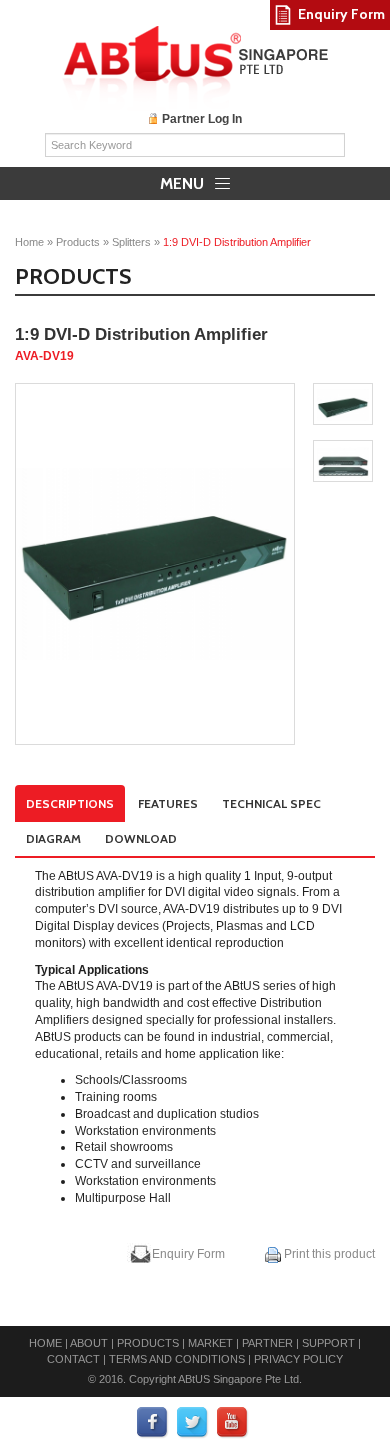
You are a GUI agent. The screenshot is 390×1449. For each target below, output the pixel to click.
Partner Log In (202, 119)
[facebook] (153, 1423)
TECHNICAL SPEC (271, 803)
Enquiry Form (188, 1254)
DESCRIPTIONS (70, 803)
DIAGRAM (53, 838)
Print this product (328, 1254)
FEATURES (168, 803)
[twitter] (193, 1423)
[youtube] (233, 1423)
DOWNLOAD (141, 838)
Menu (184, 183)
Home (29, 242)
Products (78, 242)
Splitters (131, 242)
